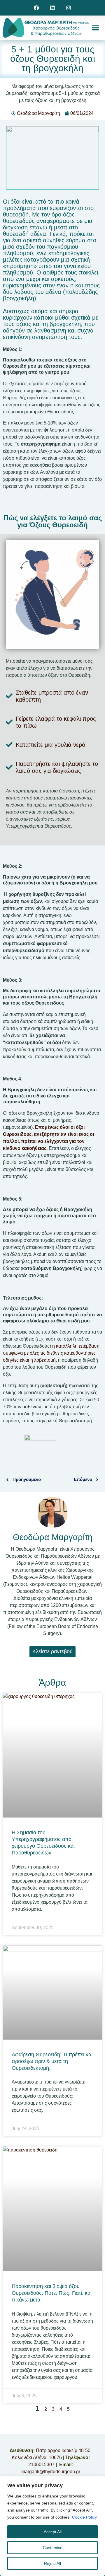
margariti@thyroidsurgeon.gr (51, 2472)
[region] (52, 2526)
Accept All (53, 2532)
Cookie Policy (84, 2517)
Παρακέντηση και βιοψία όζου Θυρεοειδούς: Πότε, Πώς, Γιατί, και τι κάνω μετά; (52, 2293)
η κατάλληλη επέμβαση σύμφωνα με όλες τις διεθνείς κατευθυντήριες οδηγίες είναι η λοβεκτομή (51, 1353)
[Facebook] (37, 8)
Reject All (52, 2563)
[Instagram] (68, 8)
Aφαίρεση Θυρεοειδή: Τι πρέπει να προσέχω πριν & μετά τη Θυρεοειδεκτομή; (51, 2061)
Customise (53, 2548)
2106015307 (41, 2465)
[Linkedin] (53, 8)
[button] (96, 28)
